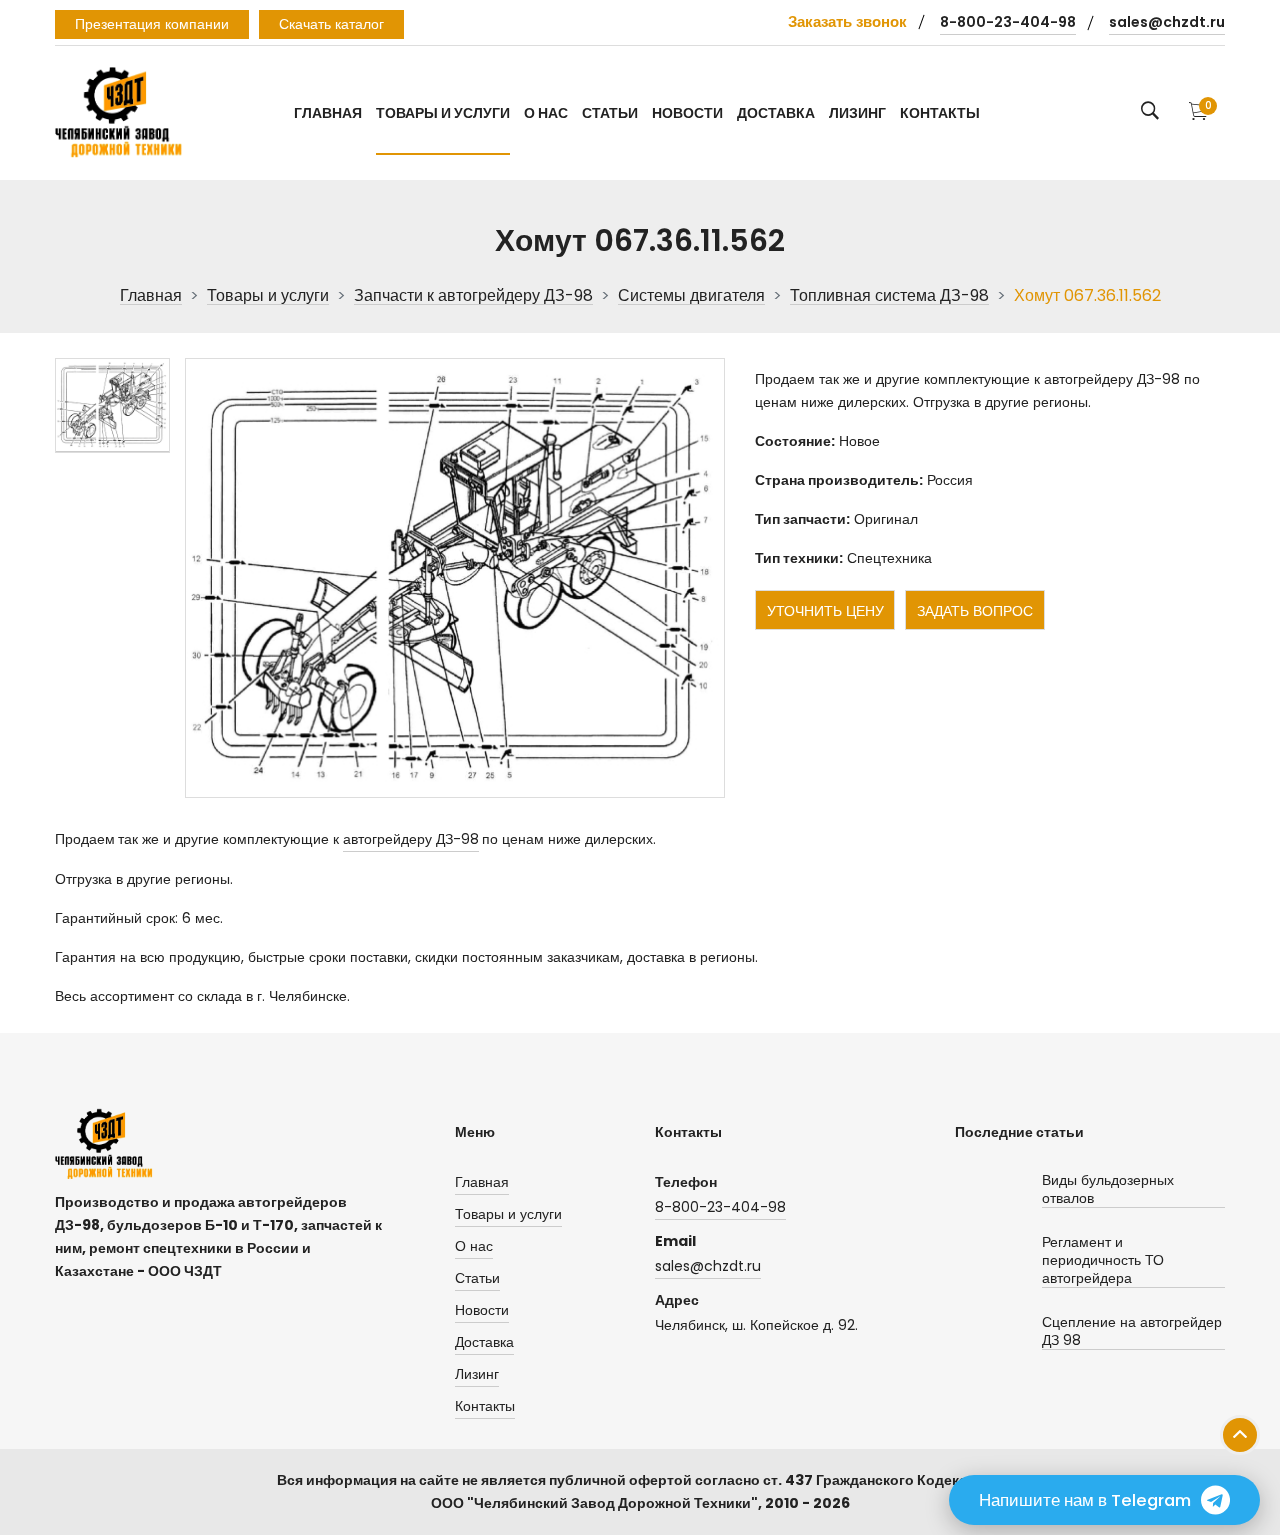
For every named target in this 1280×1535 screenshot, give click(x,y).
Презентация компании (152, 24)
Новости (687, 113)
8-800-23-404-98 (1008, 22)
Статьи (610, 113)
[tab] (112, 405)
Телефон (686, 1182)
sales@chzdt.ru (1167, 22)
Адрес (677, 1300)
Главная (328, 113)
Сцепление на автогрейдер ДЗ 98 (1132, 1331)
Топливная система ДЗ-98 (889, 296)
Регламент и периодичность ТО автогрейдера (1103, 1260)
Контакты (940, 113)
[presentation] (112, 405)
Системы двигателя (691, 296)
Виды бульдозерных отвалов (1108, 1189)
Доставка (776, 113)
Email (675, 1241)
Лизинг (857, 113)
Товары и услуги (443, 113)
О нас (546, 113)
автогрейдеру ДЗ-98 (411, 839)
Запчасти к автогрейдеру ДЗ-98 (473, 296)
